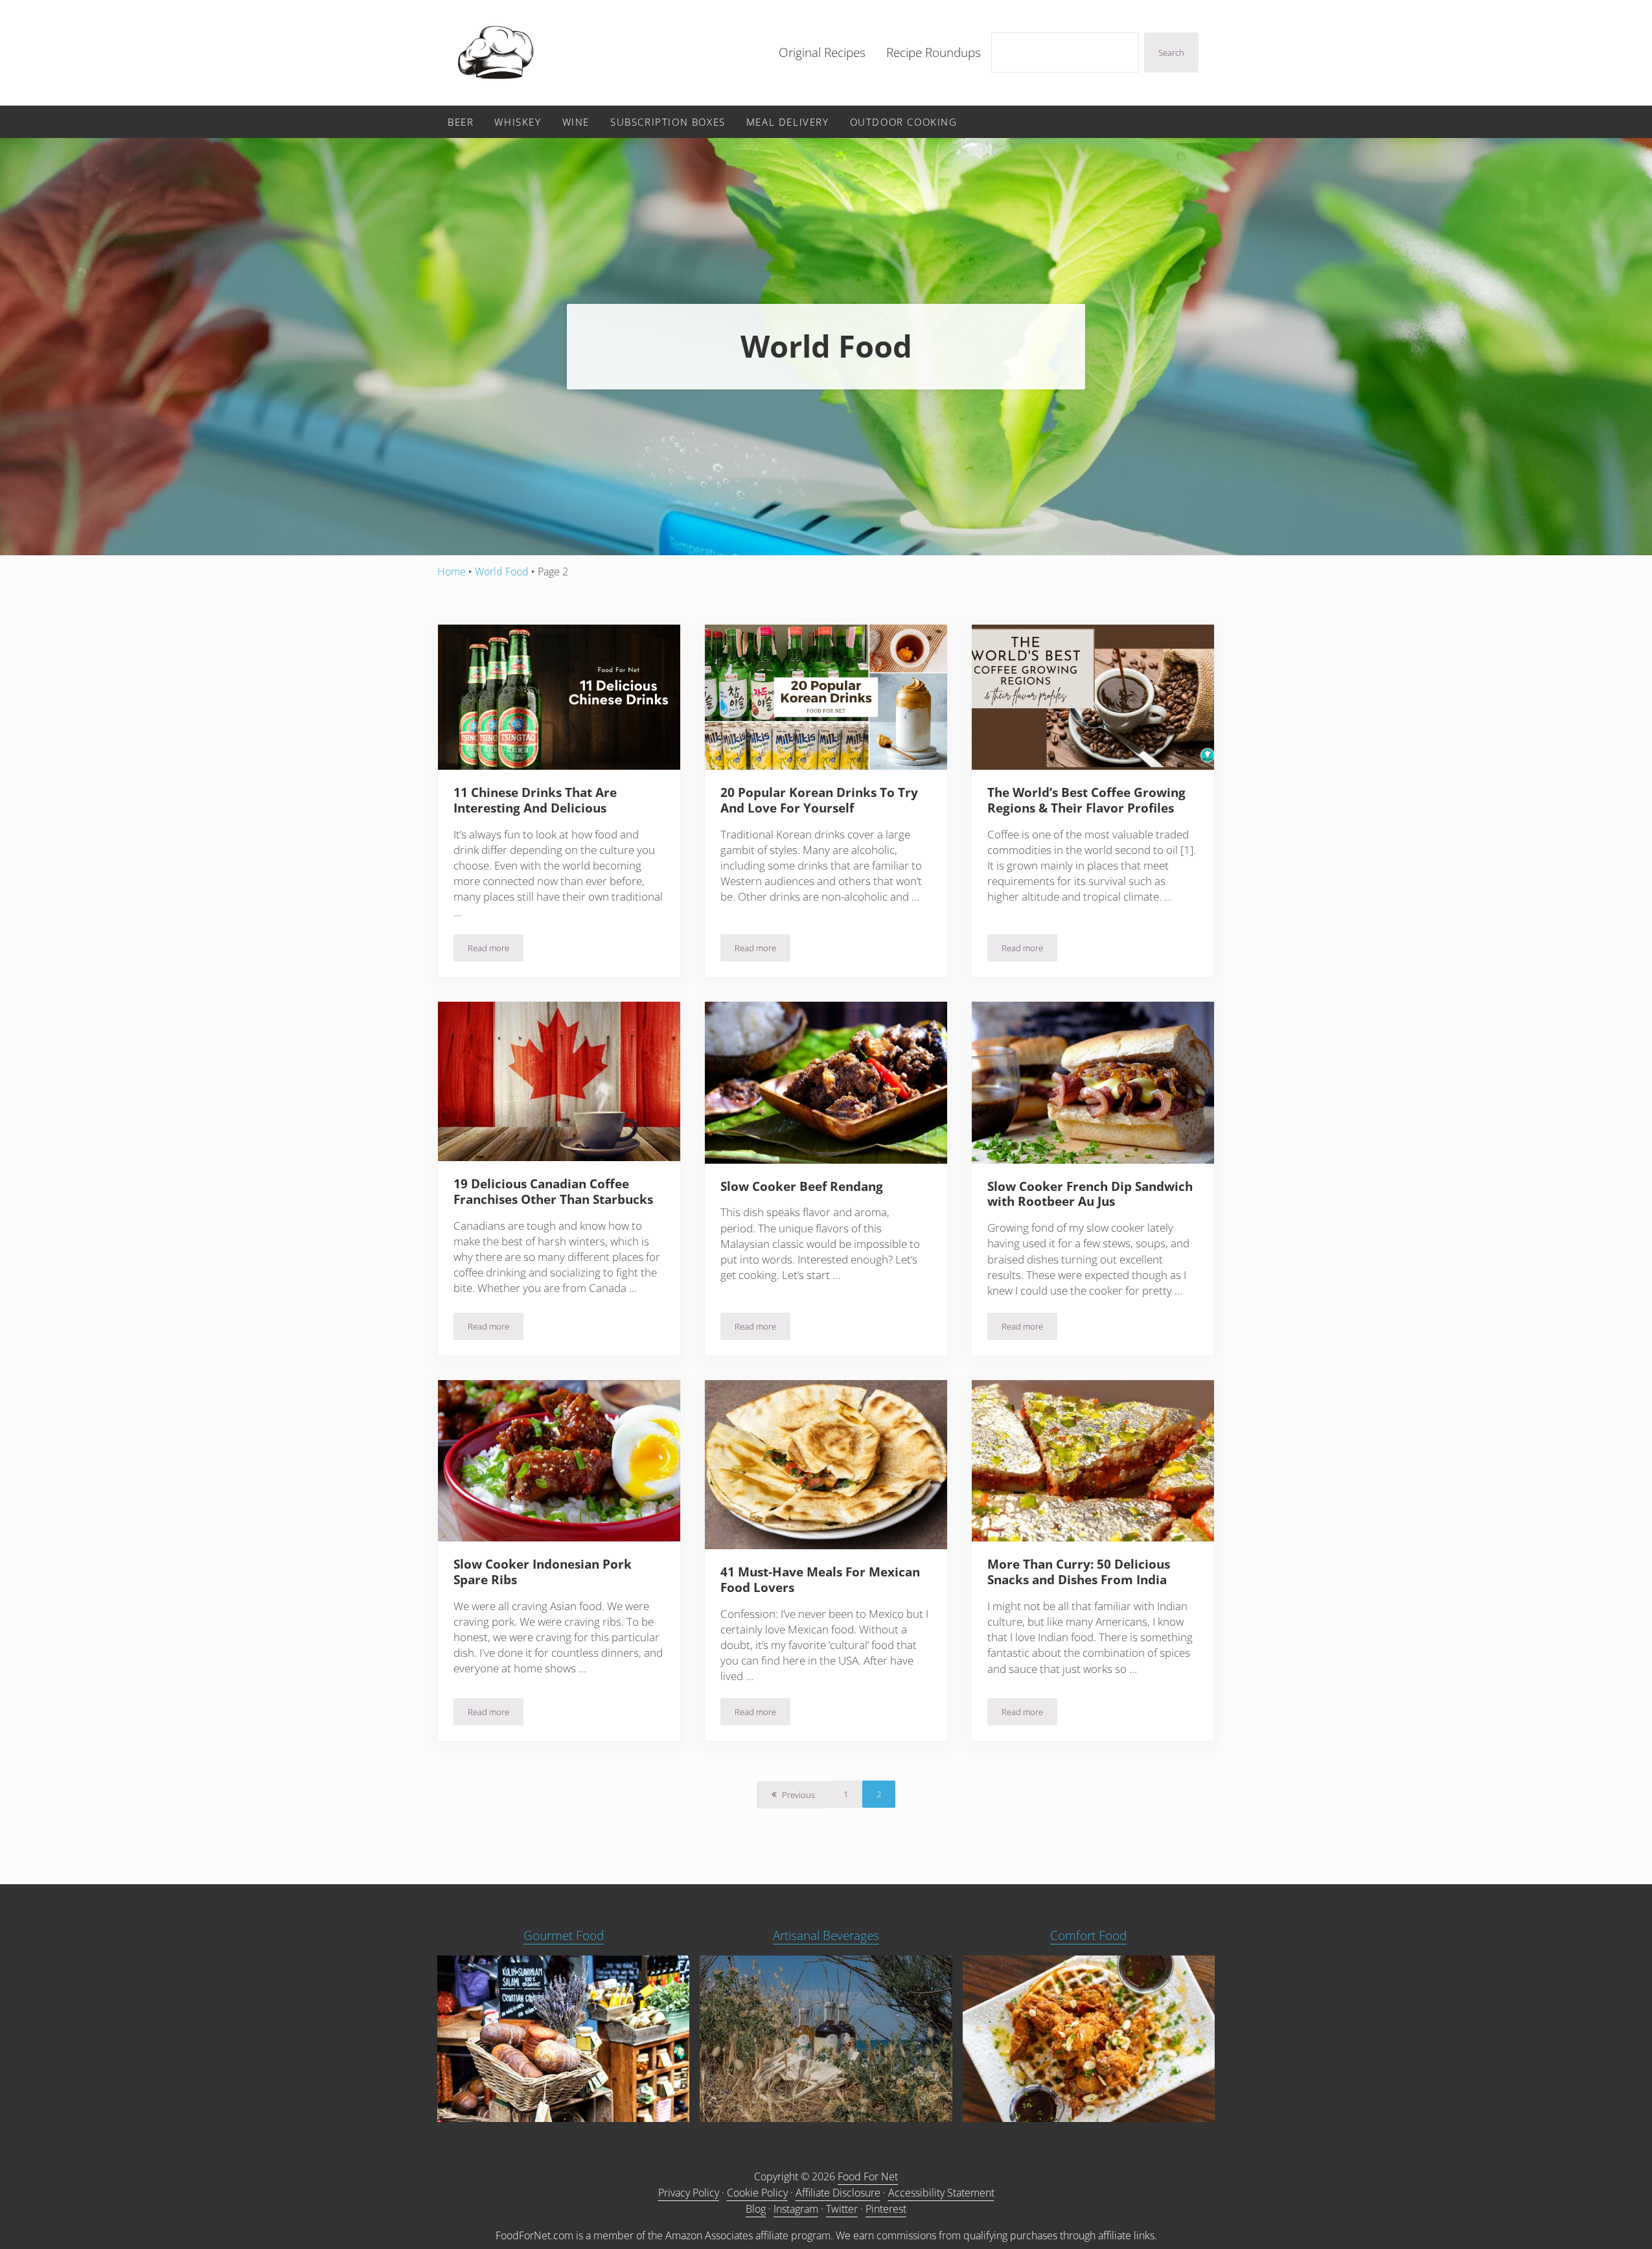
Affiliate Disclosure (838, 2193)
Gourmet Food (564, 1935)
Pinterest (886, 2209)
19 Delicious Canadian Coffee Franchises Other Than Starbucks (553, 1192)
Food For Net (868, 2176)
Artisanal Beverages (826, 1935)
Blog (756, 2209)
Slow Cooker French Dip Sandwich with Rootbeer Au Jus (1090, 1195)
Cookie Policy (757, 2193)
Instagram (796, 2209)
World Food (502, 571)
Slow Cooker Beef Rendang (802, 1187)
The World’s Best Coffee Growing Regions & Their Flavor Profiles (1086, 801)
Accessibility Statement (941, 2193)
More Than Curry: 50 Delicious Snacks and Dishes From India (1079, 1573)
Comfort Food (1088, 1935)
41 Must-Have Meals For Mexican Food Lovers (820, 1580)
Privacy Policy (689, 2193)
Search (1171, 52)
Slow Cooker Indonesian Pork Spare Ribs (543, 1573)
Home (452, 571)
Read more (496, 950)
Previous (798, 1795)
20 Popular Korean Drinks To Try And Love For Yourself (819, 801)
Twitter (842, 2209)
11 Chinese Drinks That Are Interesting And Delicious (535, 801)
